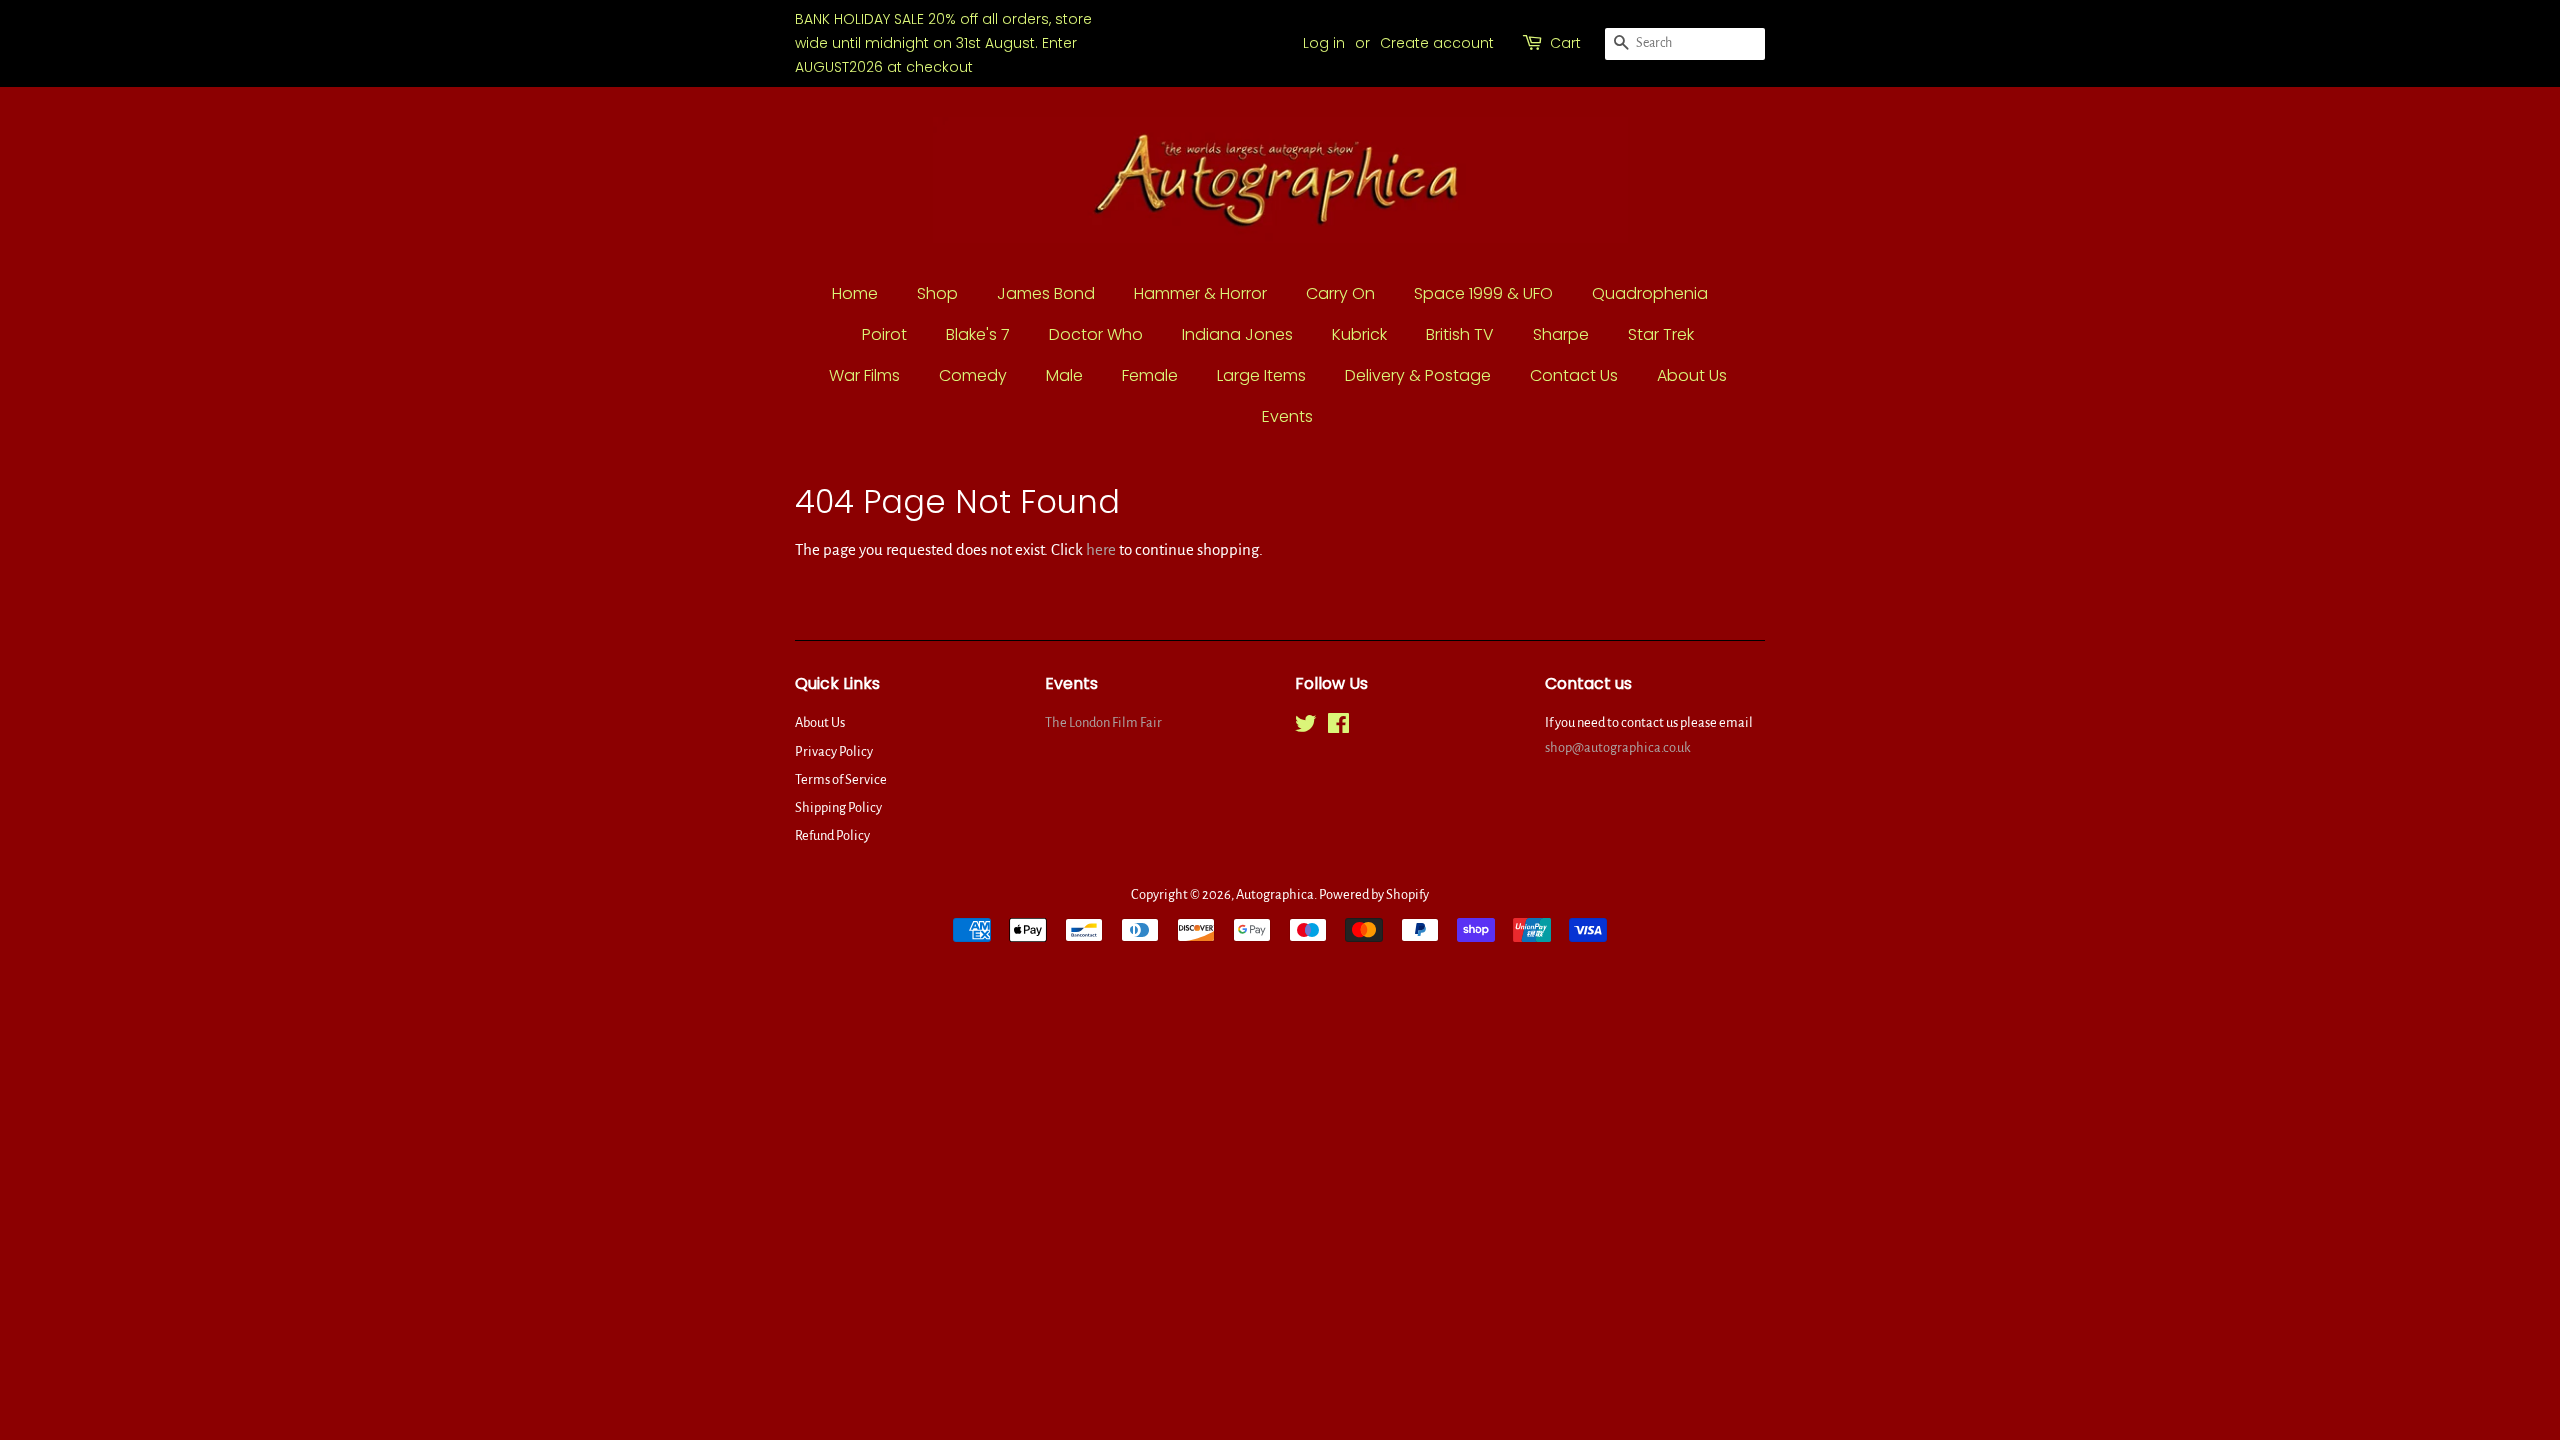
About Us (1692, 375)
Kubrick (1359, 334)
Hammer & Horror (1200, 293)
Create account (1437, 43)
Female (1150, 375)
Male (1064, 375)
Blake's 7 (978, 334)
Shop (937, 293)
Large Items (1261, 375)
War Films (864, 375)
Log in (1324, 43)
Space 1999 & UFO (1483, 293)
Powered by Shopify (1374, 894)
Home (855, 293)
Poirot (884, 334)
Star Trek (1661, 334)
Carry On (1340, 293)
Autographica (1275, 894)
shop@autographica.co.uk (1618, 747)
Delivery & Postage (1418, 375)
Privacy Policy (834, 751)
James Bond (1046, 293)
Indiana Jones (1237, 334)
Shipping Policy (838, 807)
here (1101, 549)
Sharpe (1561, 334)
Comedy (973, 375)
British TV (1460, 334)
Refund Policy (832, 835)
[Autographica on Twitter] (1306, 727)
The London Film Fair (1103, 722)
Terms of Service (841, 779)
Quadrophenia (1650, 293)
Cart (1565, 43)
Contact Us (1574, 375)
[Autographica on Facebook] (1338, 727)
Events (1287, 416)
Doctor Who (1096, 334)
